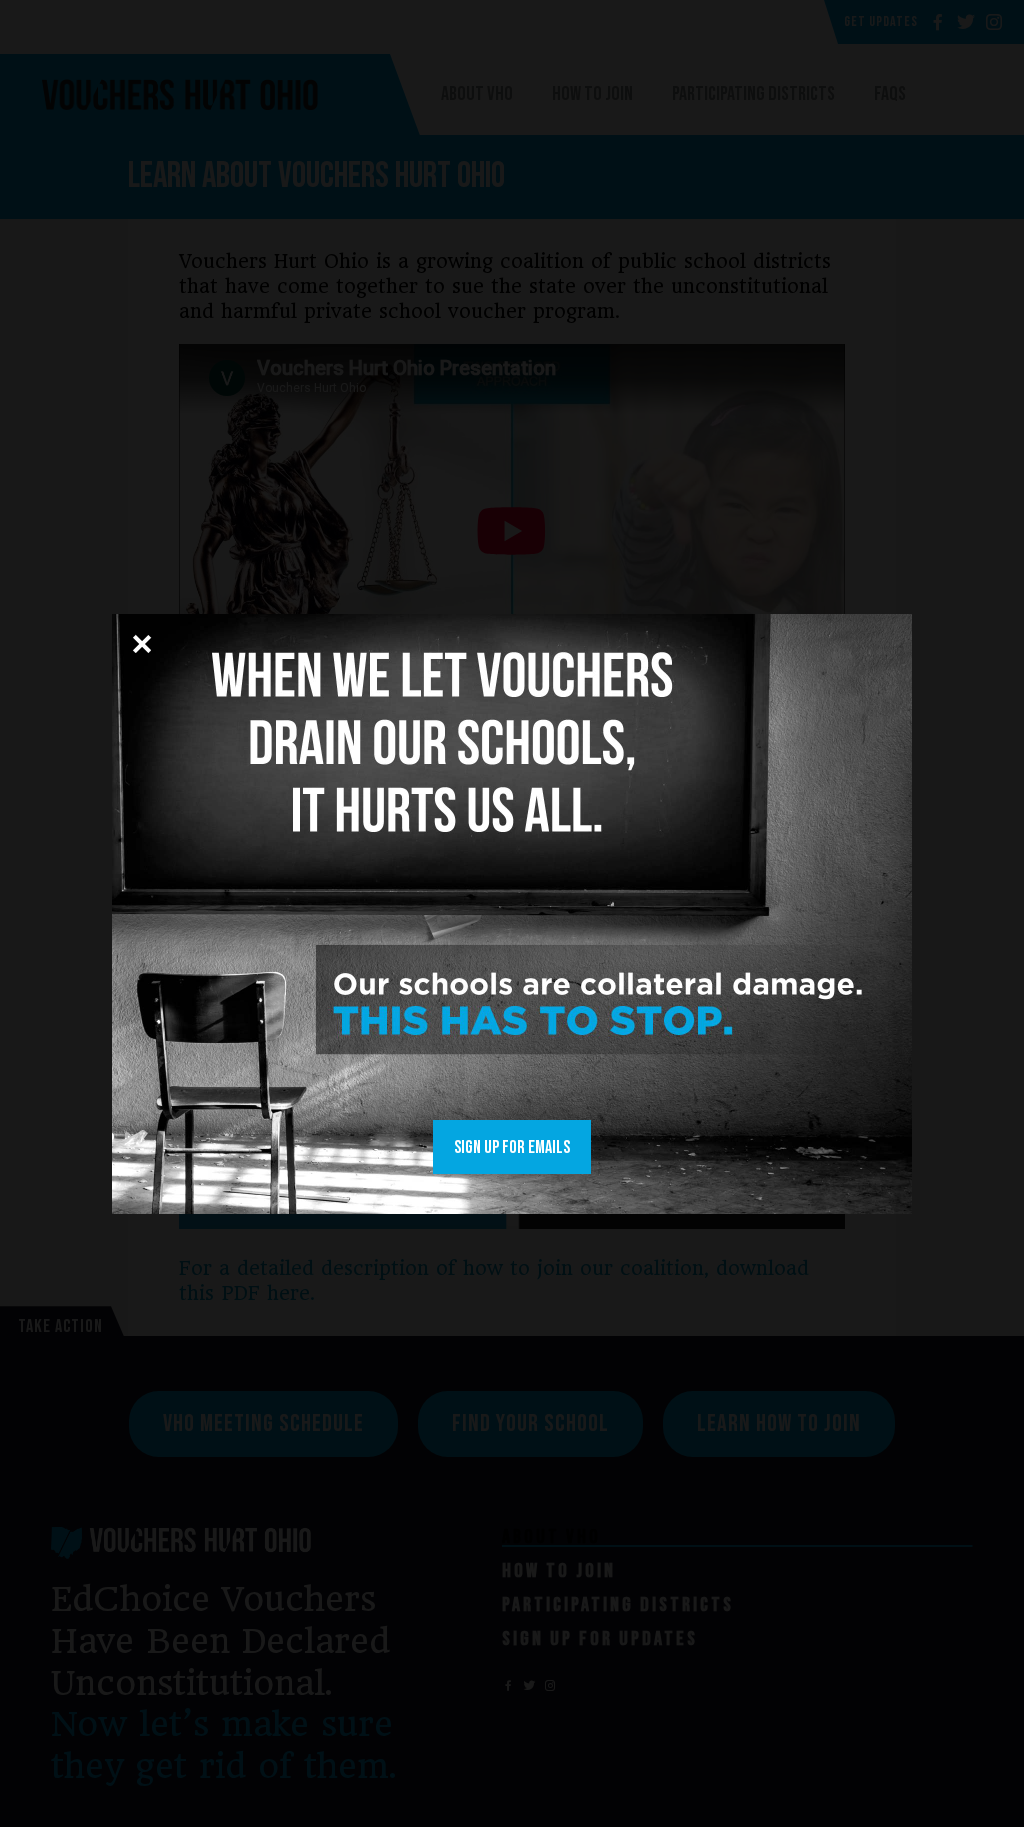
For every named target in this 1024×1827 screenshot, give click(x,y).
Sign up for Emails (512, 1147)
